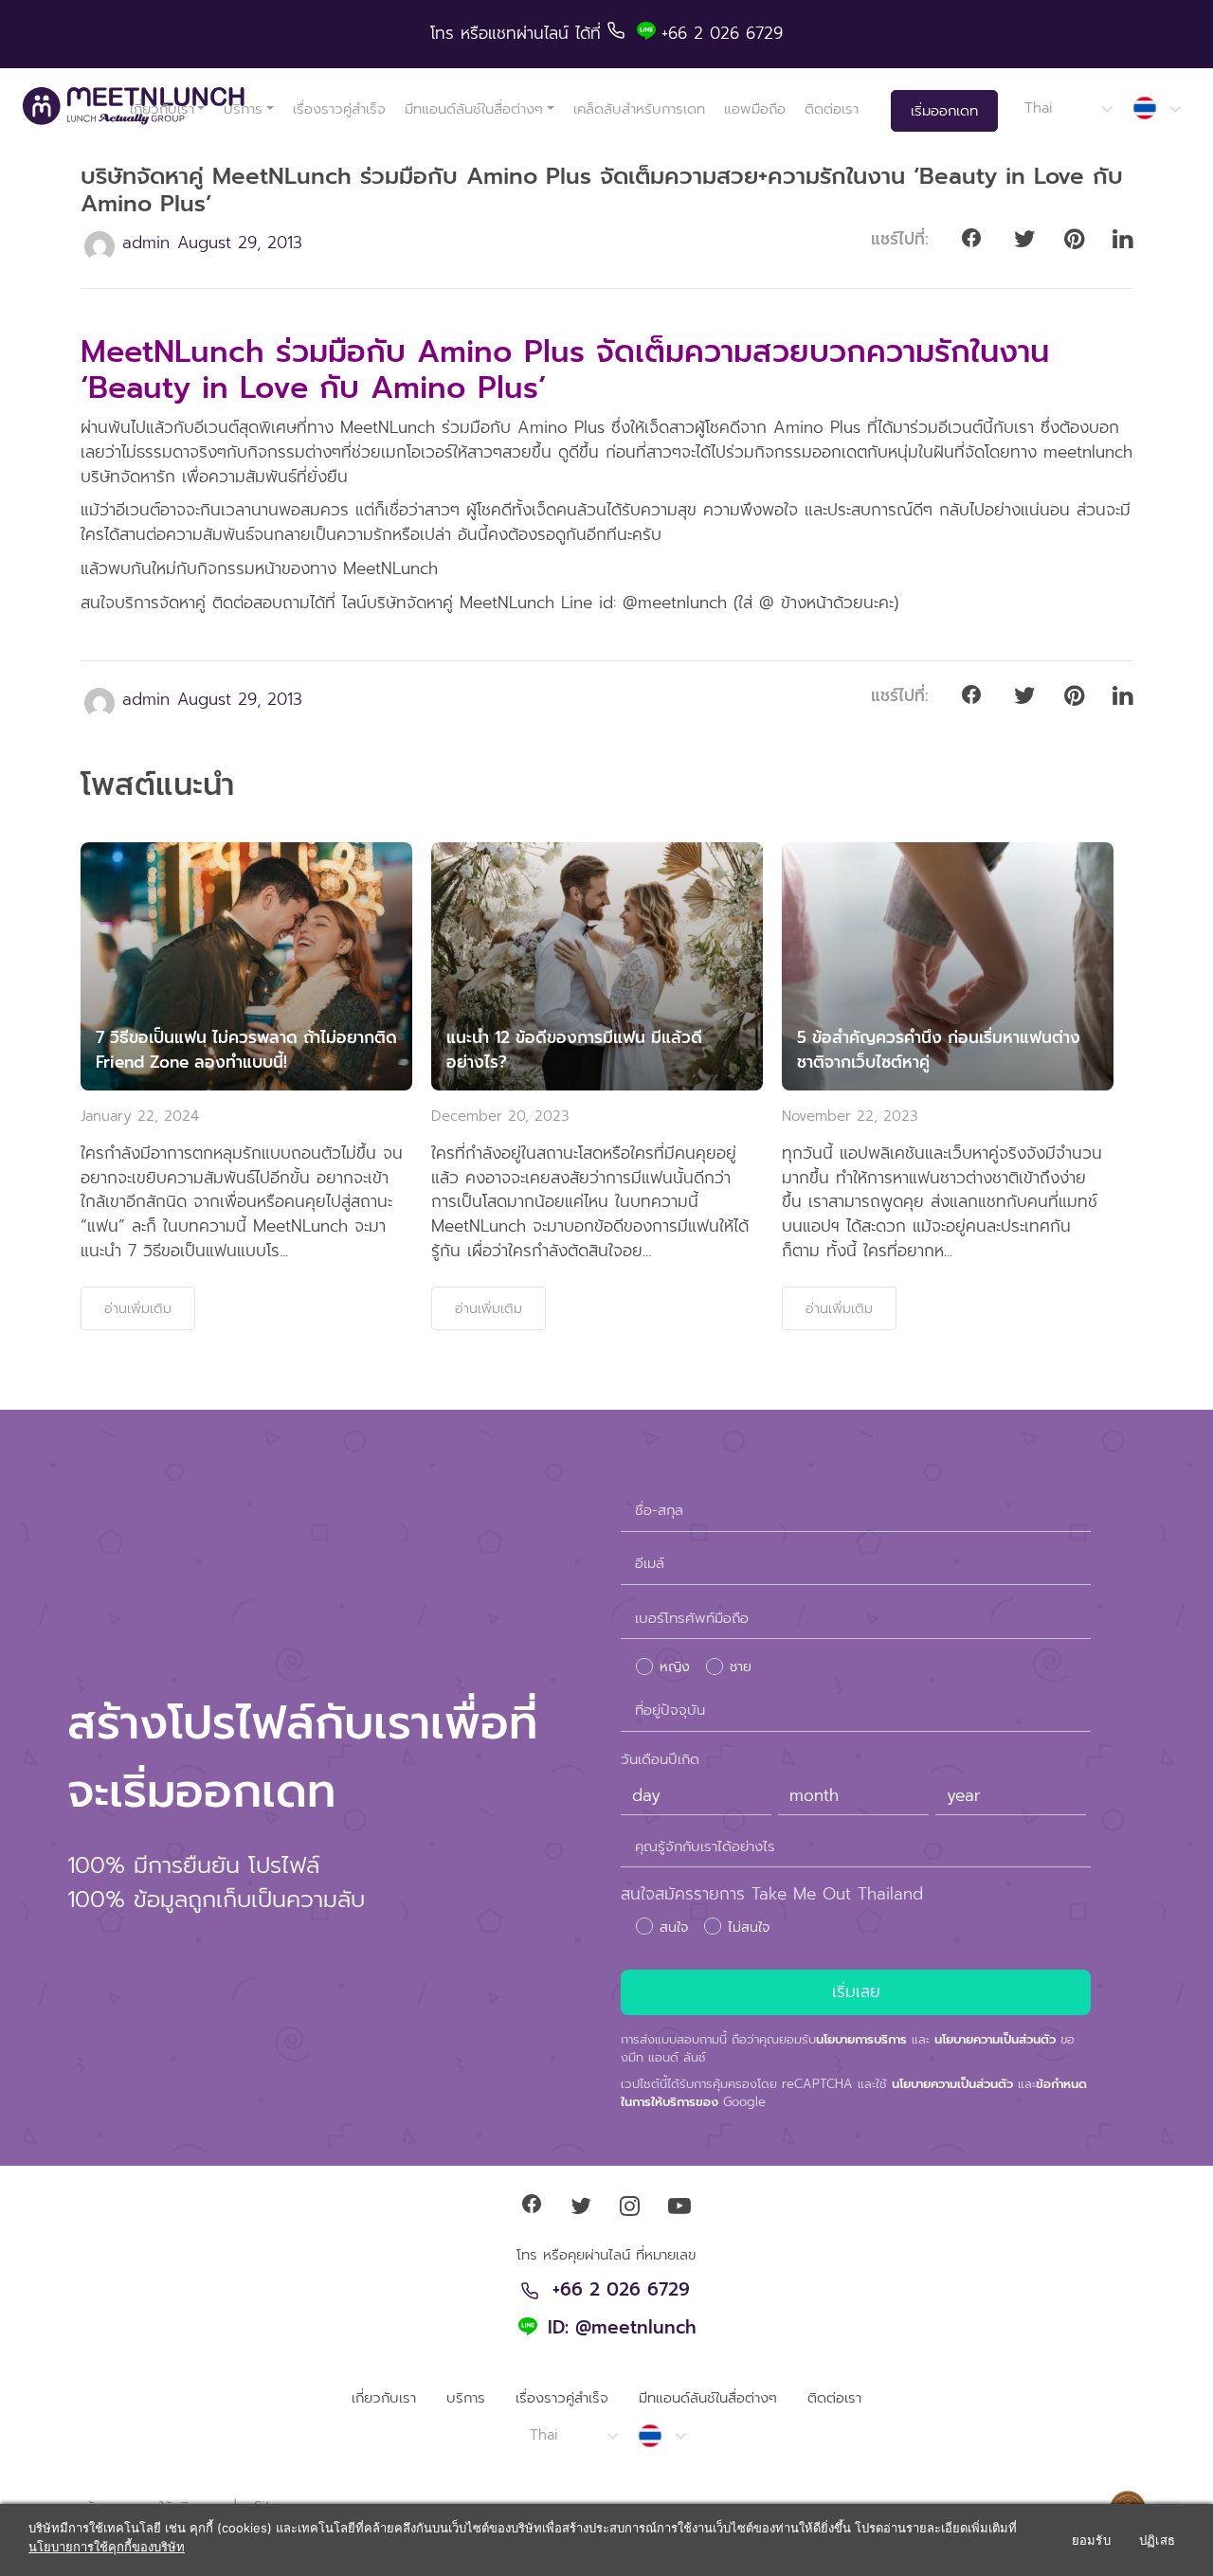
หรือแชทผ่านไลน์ (518, 33)
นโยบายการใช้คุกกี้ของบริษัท (107, 2547)
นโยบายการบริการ (861, 2039)
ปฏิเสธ (1157, 2540)
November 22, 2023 (850, 1116)
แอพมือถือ (755, 109)
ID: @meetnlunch (622, 2329)
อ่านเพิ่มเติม (138, 1308)
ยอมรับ (1091, 2540)
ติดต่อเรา (832, 109)
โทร (445, 33)
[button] (1068, 108)
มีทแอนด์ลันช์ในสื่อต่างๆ (474, 109)
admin (146, 243)
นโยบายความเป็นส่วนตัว (995, 2039)
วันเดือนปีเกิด (660, 1759)
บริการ (243, 109)
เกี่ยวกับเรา (162, 109)
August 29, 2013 (240, 243)
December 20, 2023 (500, 1116)
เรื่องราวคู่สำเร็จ (339, 109)
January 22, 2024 (140, 1116)
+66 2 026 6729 (621, 2291)
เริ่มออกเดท (944, 111)
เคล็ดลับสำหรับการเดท (639, 109)
